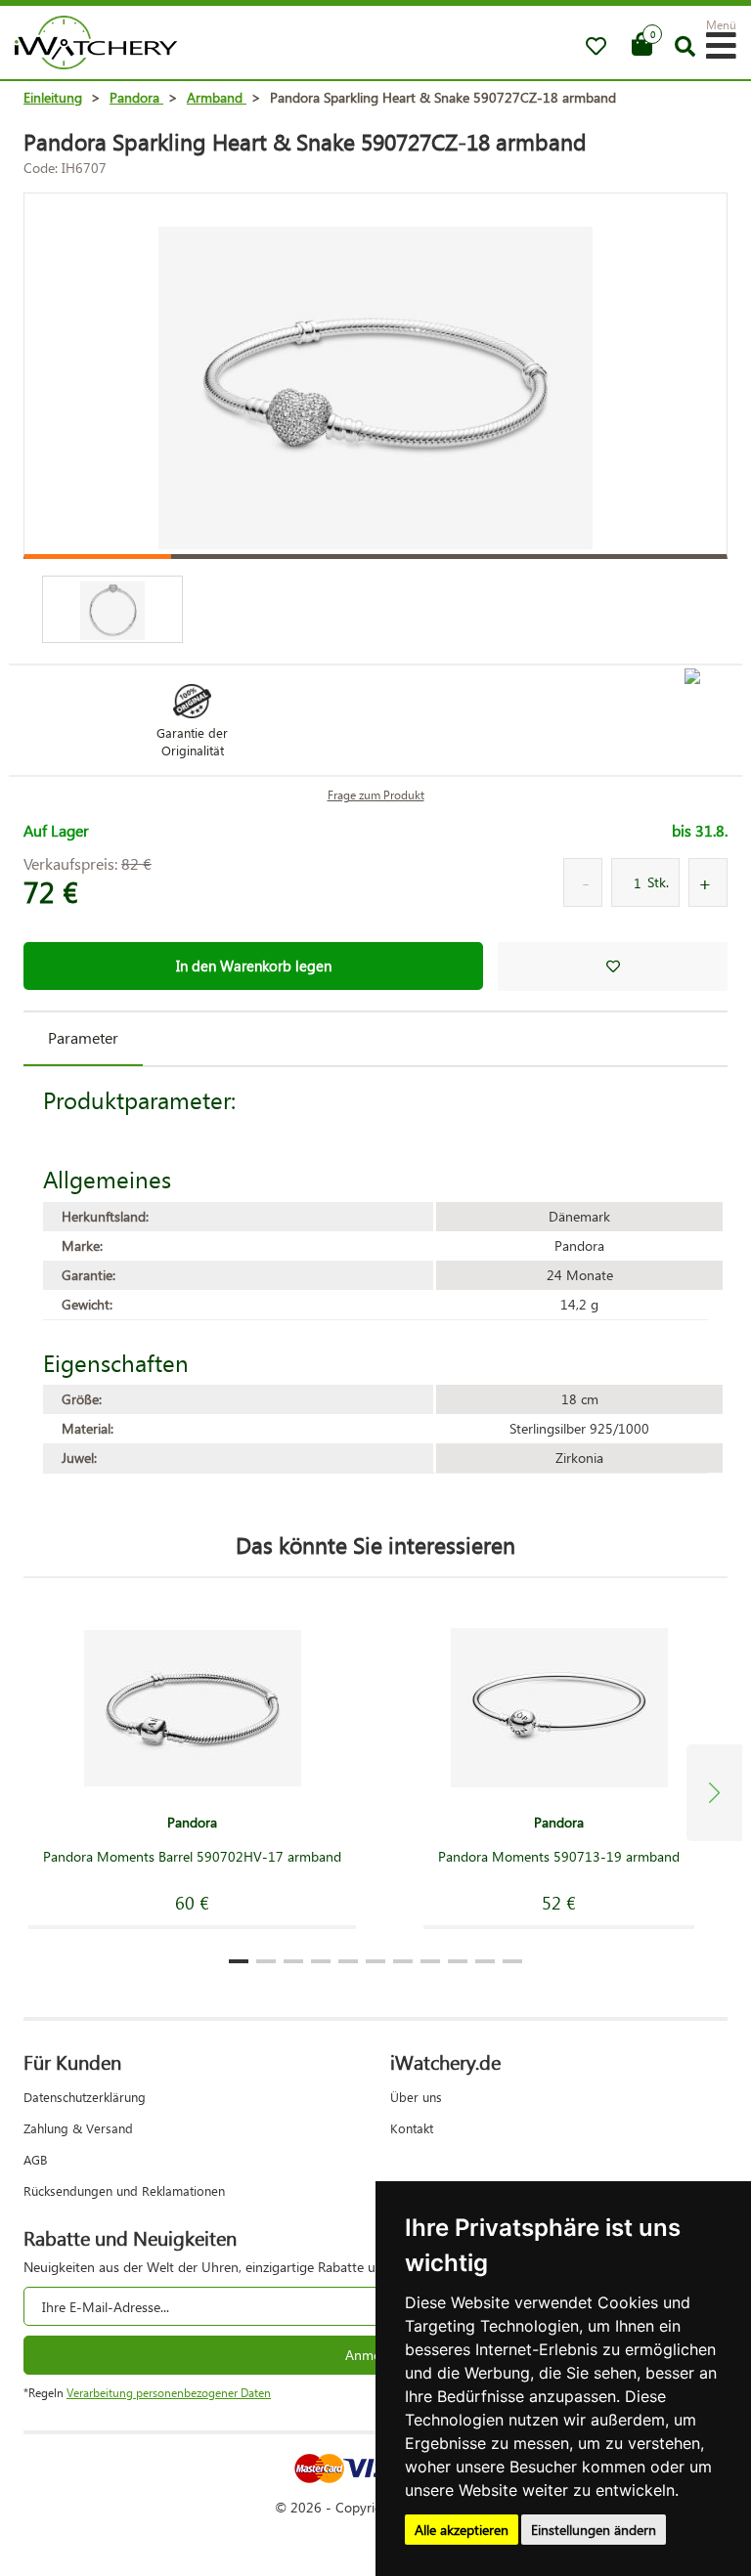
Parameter (83, 1037)
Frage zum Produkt (376, 795)
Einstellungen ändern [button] (594, 2530)
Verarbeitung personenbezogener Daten (169, 2393)
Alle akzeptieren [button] (462, 2530)
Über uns (416, 2097)
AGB (35, 2159)
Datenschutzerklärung (85, 2097)
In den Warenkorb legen (254, 966)
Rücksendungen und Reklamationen (124, 2190)
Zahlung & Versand (78, 2128)
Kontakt (412, 2128)
